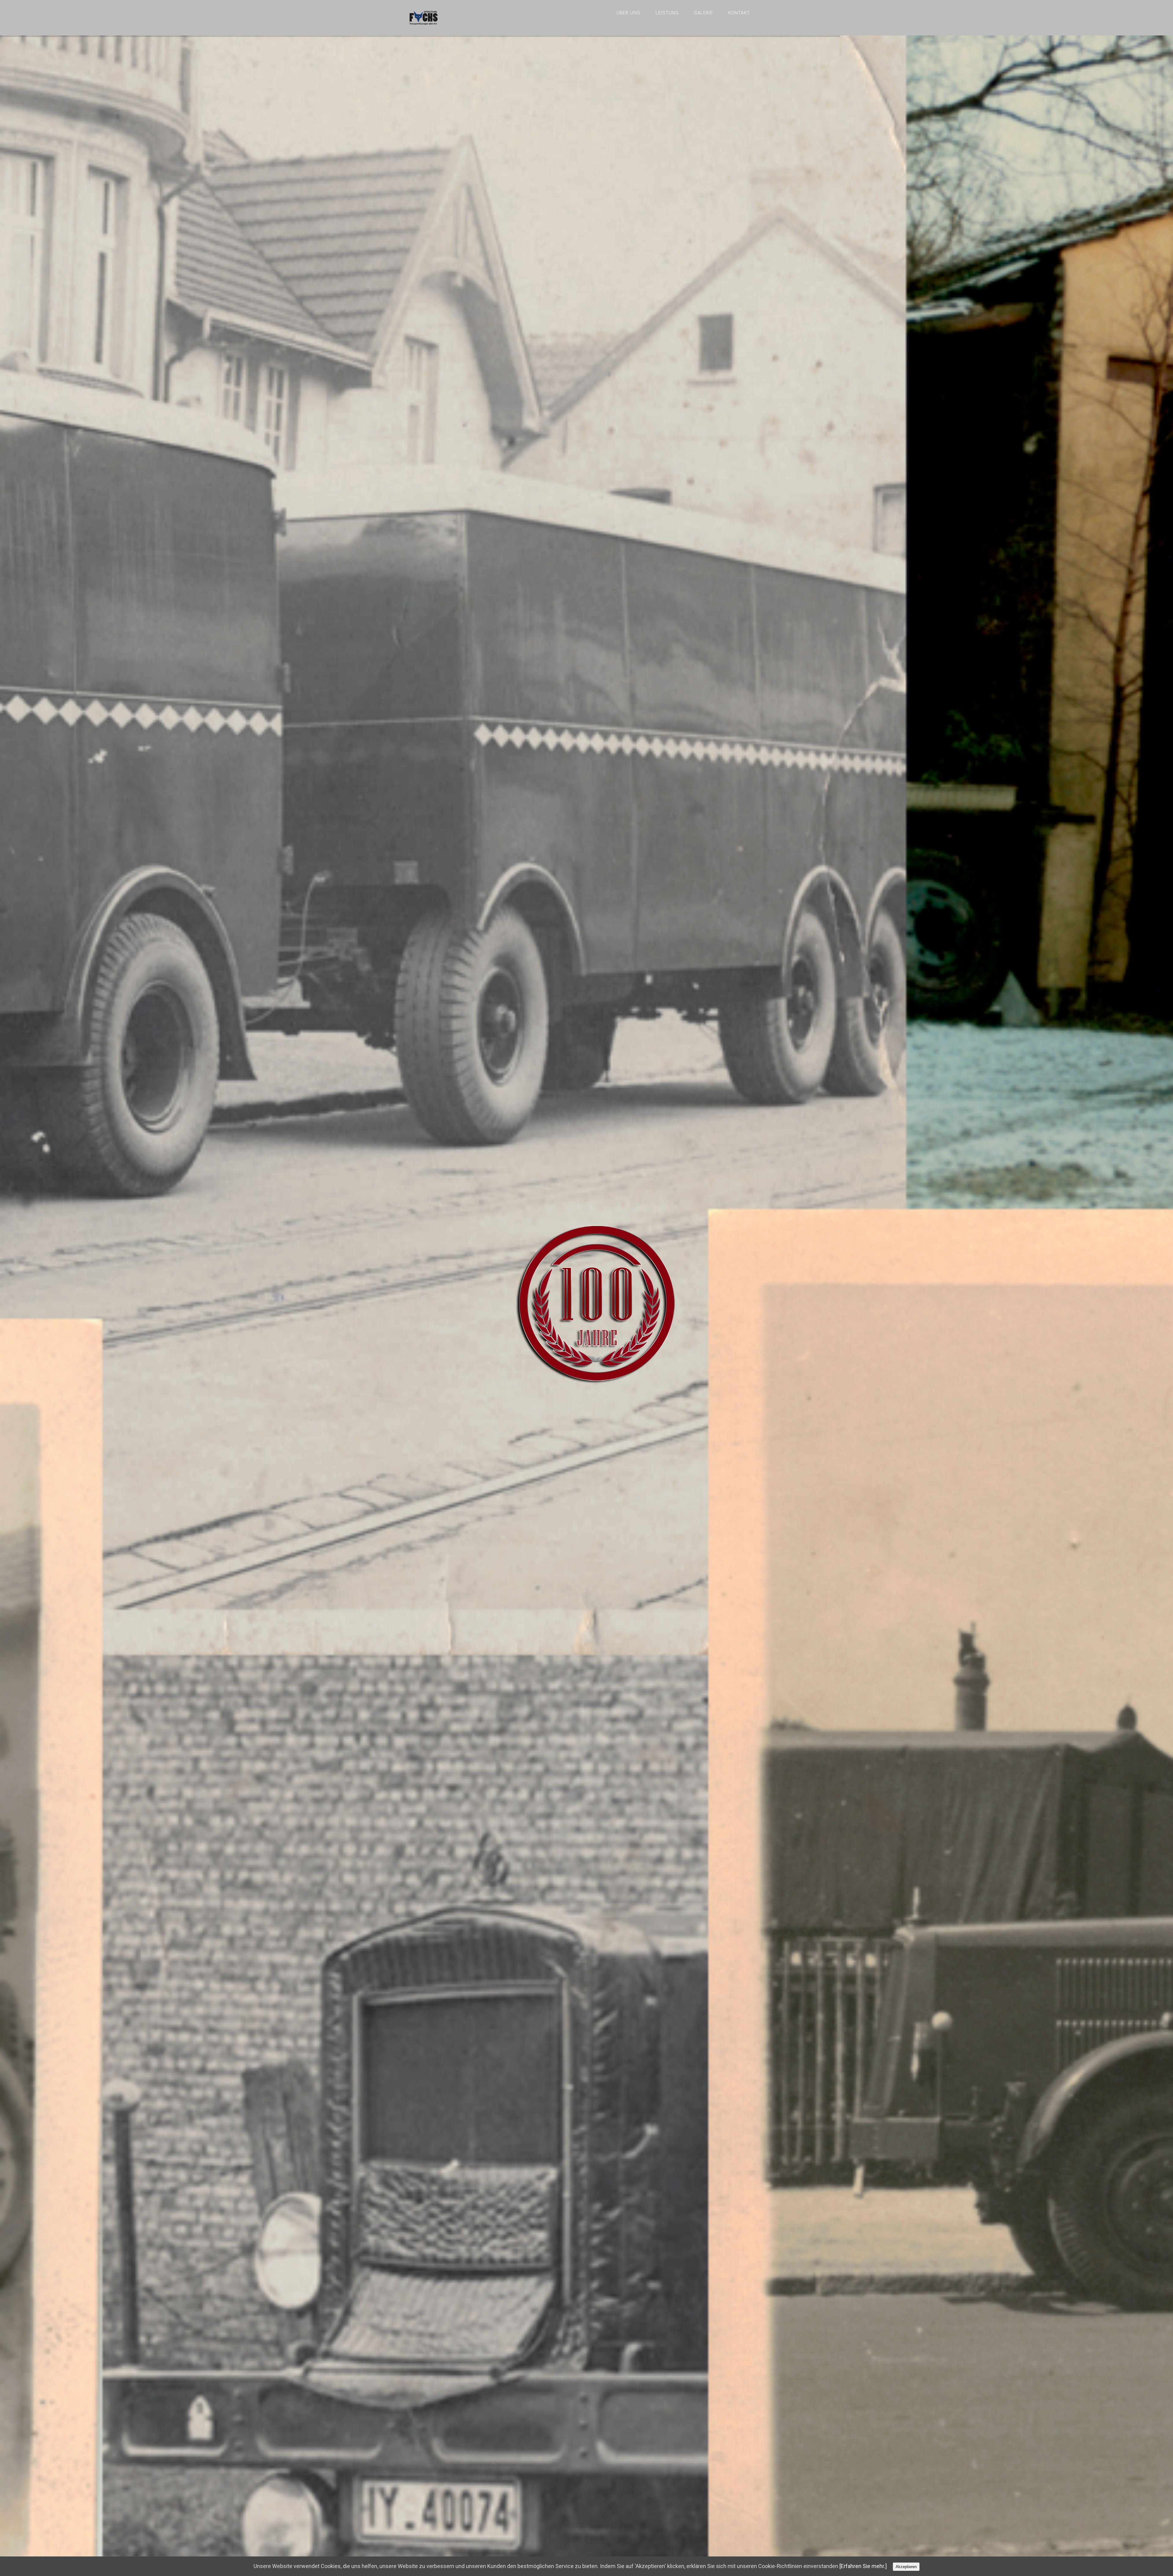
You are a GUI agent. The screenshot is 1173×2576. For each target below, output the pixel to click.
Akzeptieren (906, 2567)
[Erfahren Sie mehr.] (863, 2566)
